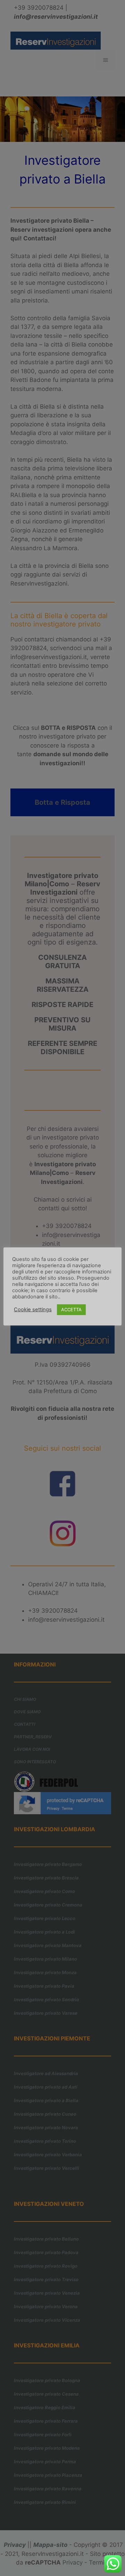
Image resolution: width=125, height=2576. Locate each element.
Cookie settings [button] (33, 1310)
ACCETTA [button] (71, 1310)
